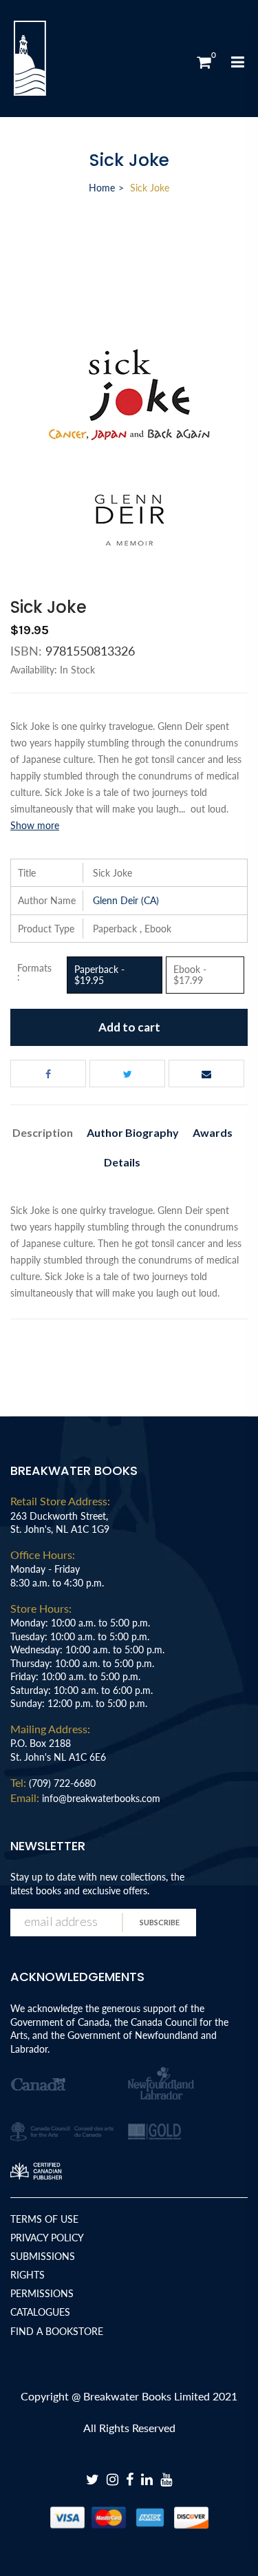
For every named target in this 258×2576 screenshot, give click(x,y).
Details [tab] (122, 1162)
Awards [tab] (213, 1132)
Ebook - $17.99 (190, 975)
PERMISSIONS (42, 2293)
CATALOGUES (40, 2312)
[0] (204, 62)
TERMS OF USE (44, 2219)
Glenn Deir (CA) (126, 900)
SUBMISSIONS (43, 2256)
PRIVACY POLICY (47, 2238)
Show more (35, 825)
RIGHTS (28, 2275)
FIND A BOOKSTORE (57, 2331)
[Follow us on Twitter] (127, 1074)
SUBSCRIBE (160, 1922)
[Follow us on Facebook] (48, 1074)
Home (102, 188)
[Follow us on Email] (206, 1074)
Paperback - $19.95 (99, 975)
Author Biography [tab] (133, 1132)
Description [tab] (43, 1132)
